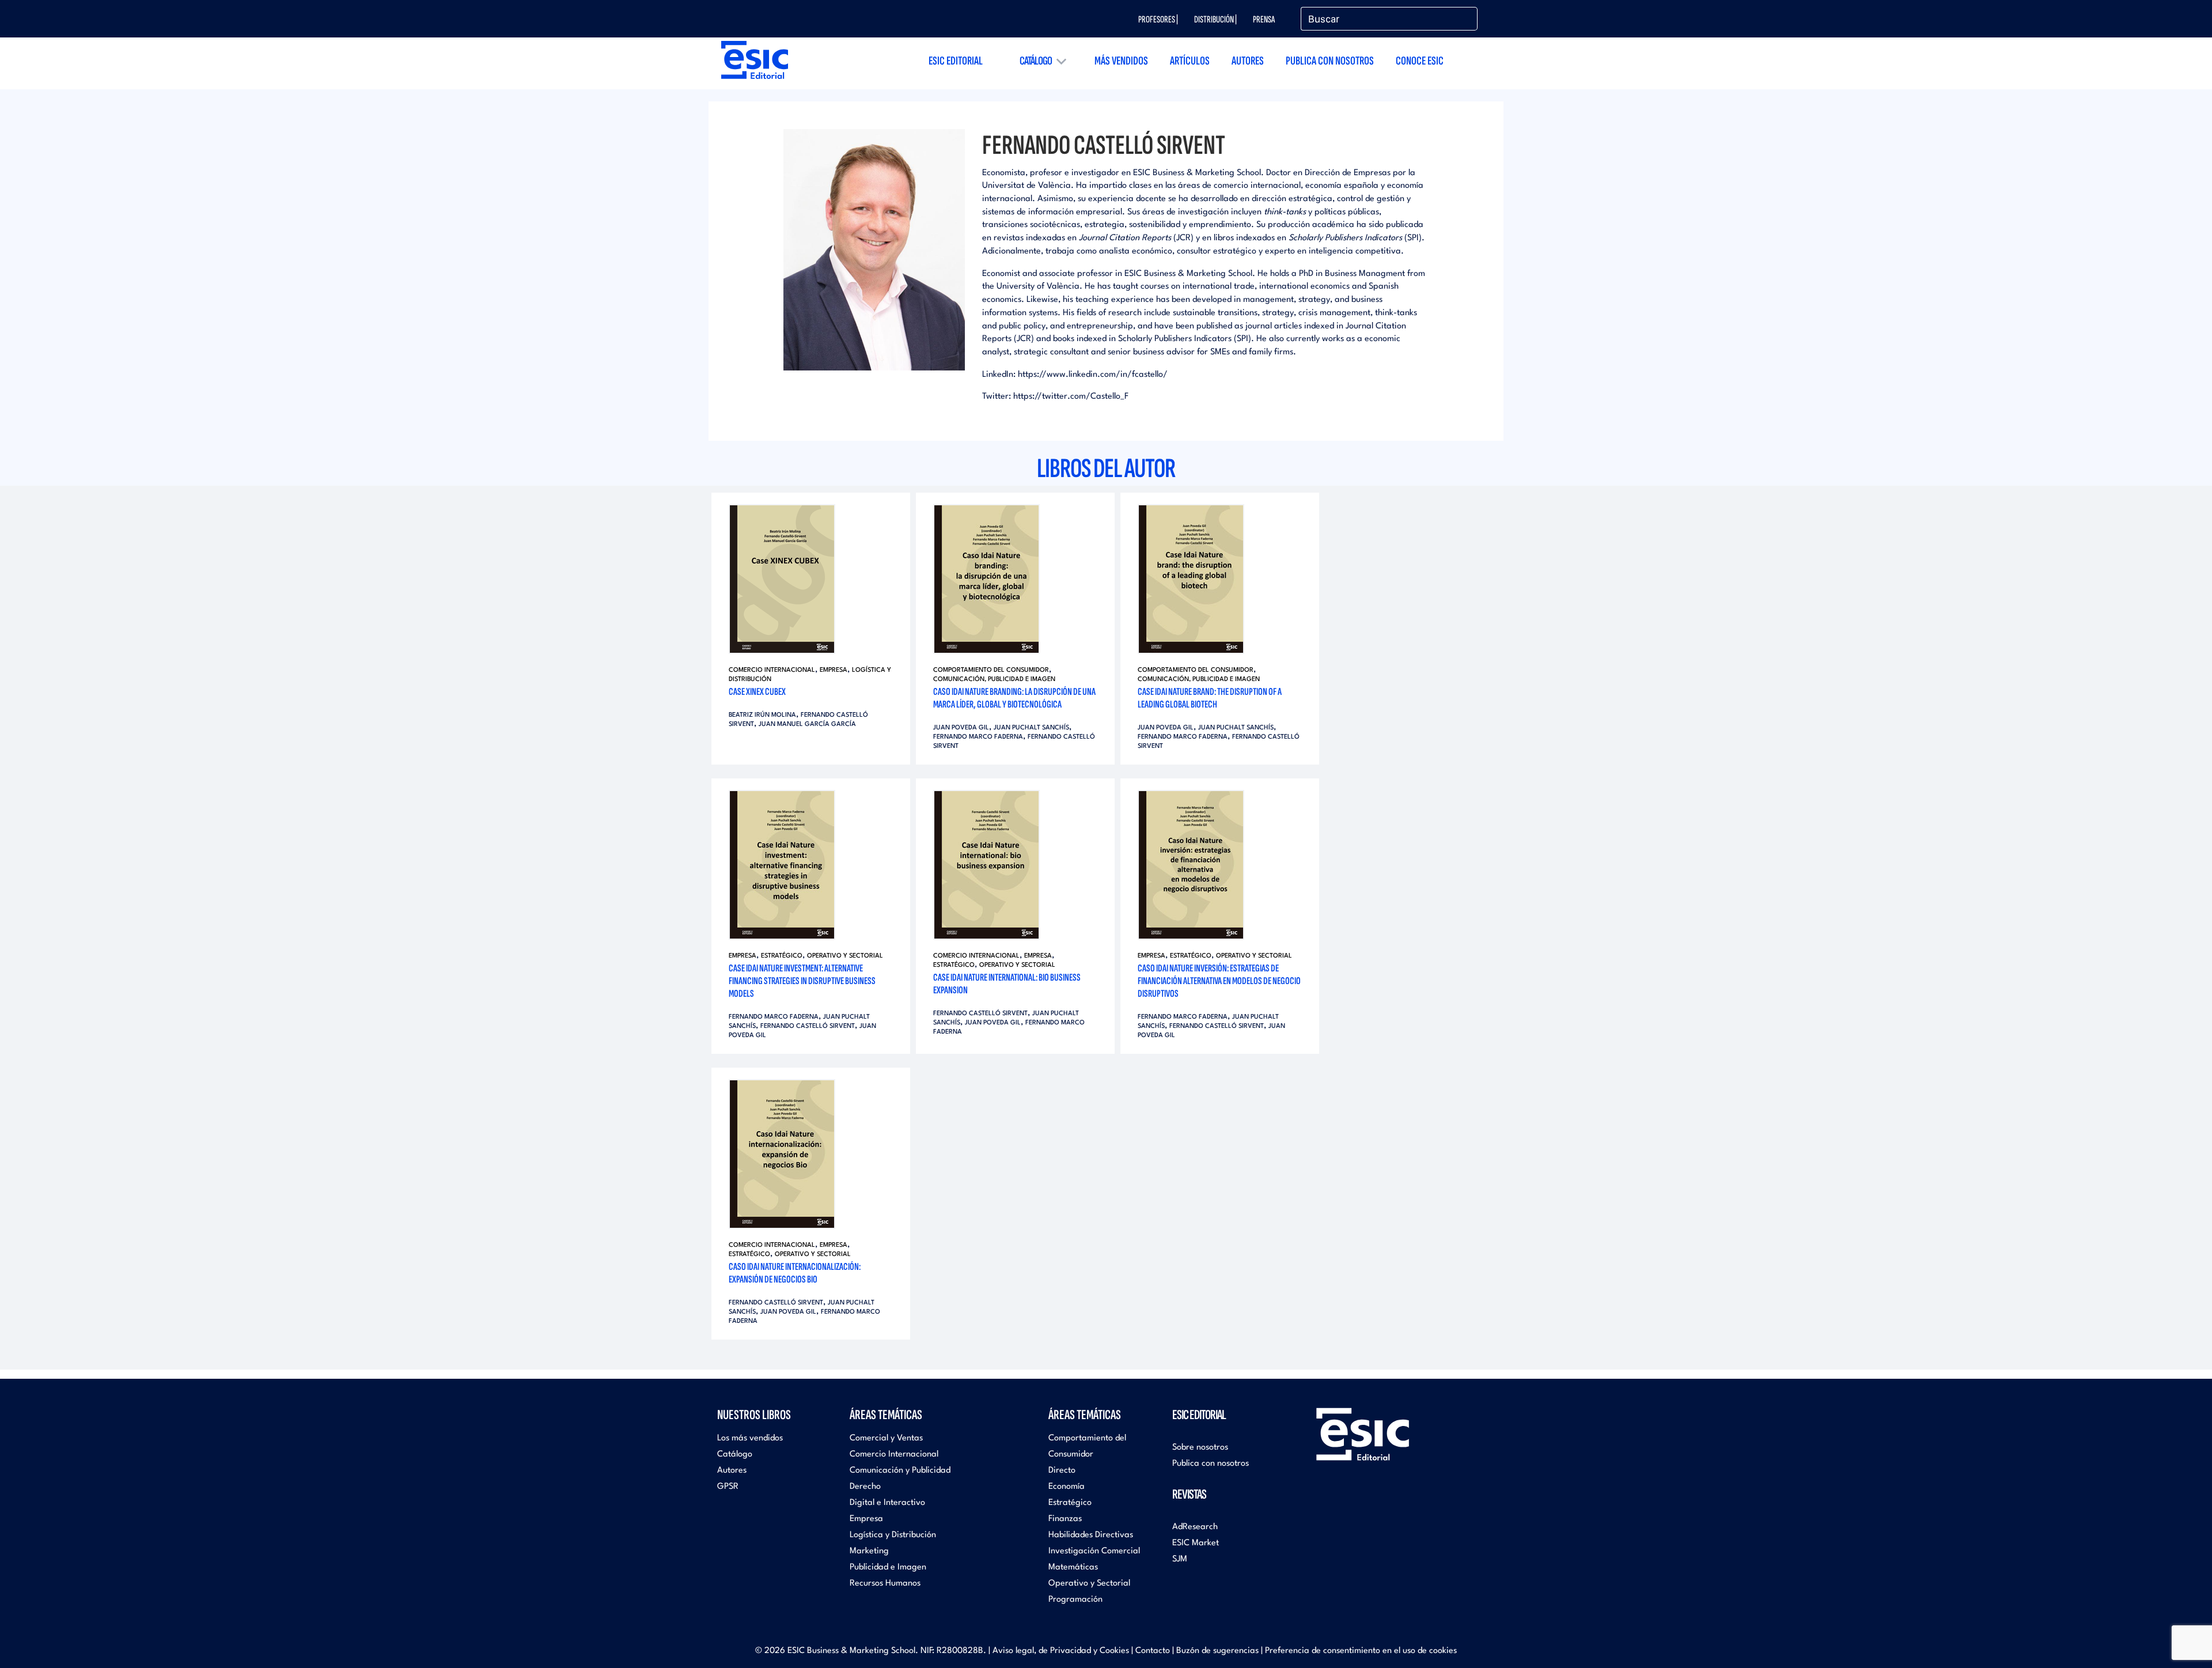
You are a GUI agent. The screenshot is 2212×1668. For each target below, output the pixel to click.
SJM (1180, 1559)
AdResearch (1195, 1527)
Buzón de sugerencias (1217, 1651)
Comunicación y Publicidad (900, 1471)
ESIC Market (1196, 1543)
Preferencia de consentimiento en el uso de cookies (1361, 1651)
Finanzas (1065, 1519)
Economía (1067, 1487)
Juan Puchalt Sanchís (1031, 728)
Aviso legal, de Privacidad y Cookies (1061, 1651)
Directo (1062, 1471)
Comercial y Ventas (886, 1438)
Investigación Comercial (1094, 1551)
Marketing (869, 1551)
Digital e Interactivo (887, 1503)
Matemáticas (1073, 1567)
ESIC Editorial (956, 61)
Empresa (834, 670)
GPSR (728, 1487)
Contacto (1153, 1651)
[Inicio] (755, 60)
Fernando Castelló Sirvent (808, 1026)
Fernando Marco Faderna (978, 737)
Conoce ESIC (1420, 61)
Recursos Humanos (885, 1584)
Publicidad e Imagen (888, 1567)
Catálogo (1036, 61)
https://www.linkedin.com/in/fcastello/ (1093, 375)
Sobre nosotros (1200, 1448)
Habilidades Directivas (1091, 1535)
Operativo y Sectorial (845, 956)
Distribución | (1215, 20)
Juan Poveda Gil (961, 728)
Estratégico (782, 956)
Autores (1248, 61)
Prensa (1264, 20)
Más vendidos (1121, 61)
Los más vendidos (750, 1438)
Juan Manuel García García (807, 725)
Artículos (1190, 61)
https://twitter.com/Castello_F (1071, 397)
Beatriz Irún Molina (762, 715)
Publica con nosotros (1330, 61)
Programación (1075, 1600)
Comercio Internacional (772, 670)
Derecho (865, 1487)
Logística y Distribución (893, 1535)
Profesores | (1158, 20)
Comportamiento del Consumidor (991, 670)
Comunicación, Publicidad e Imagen (994, 680)
